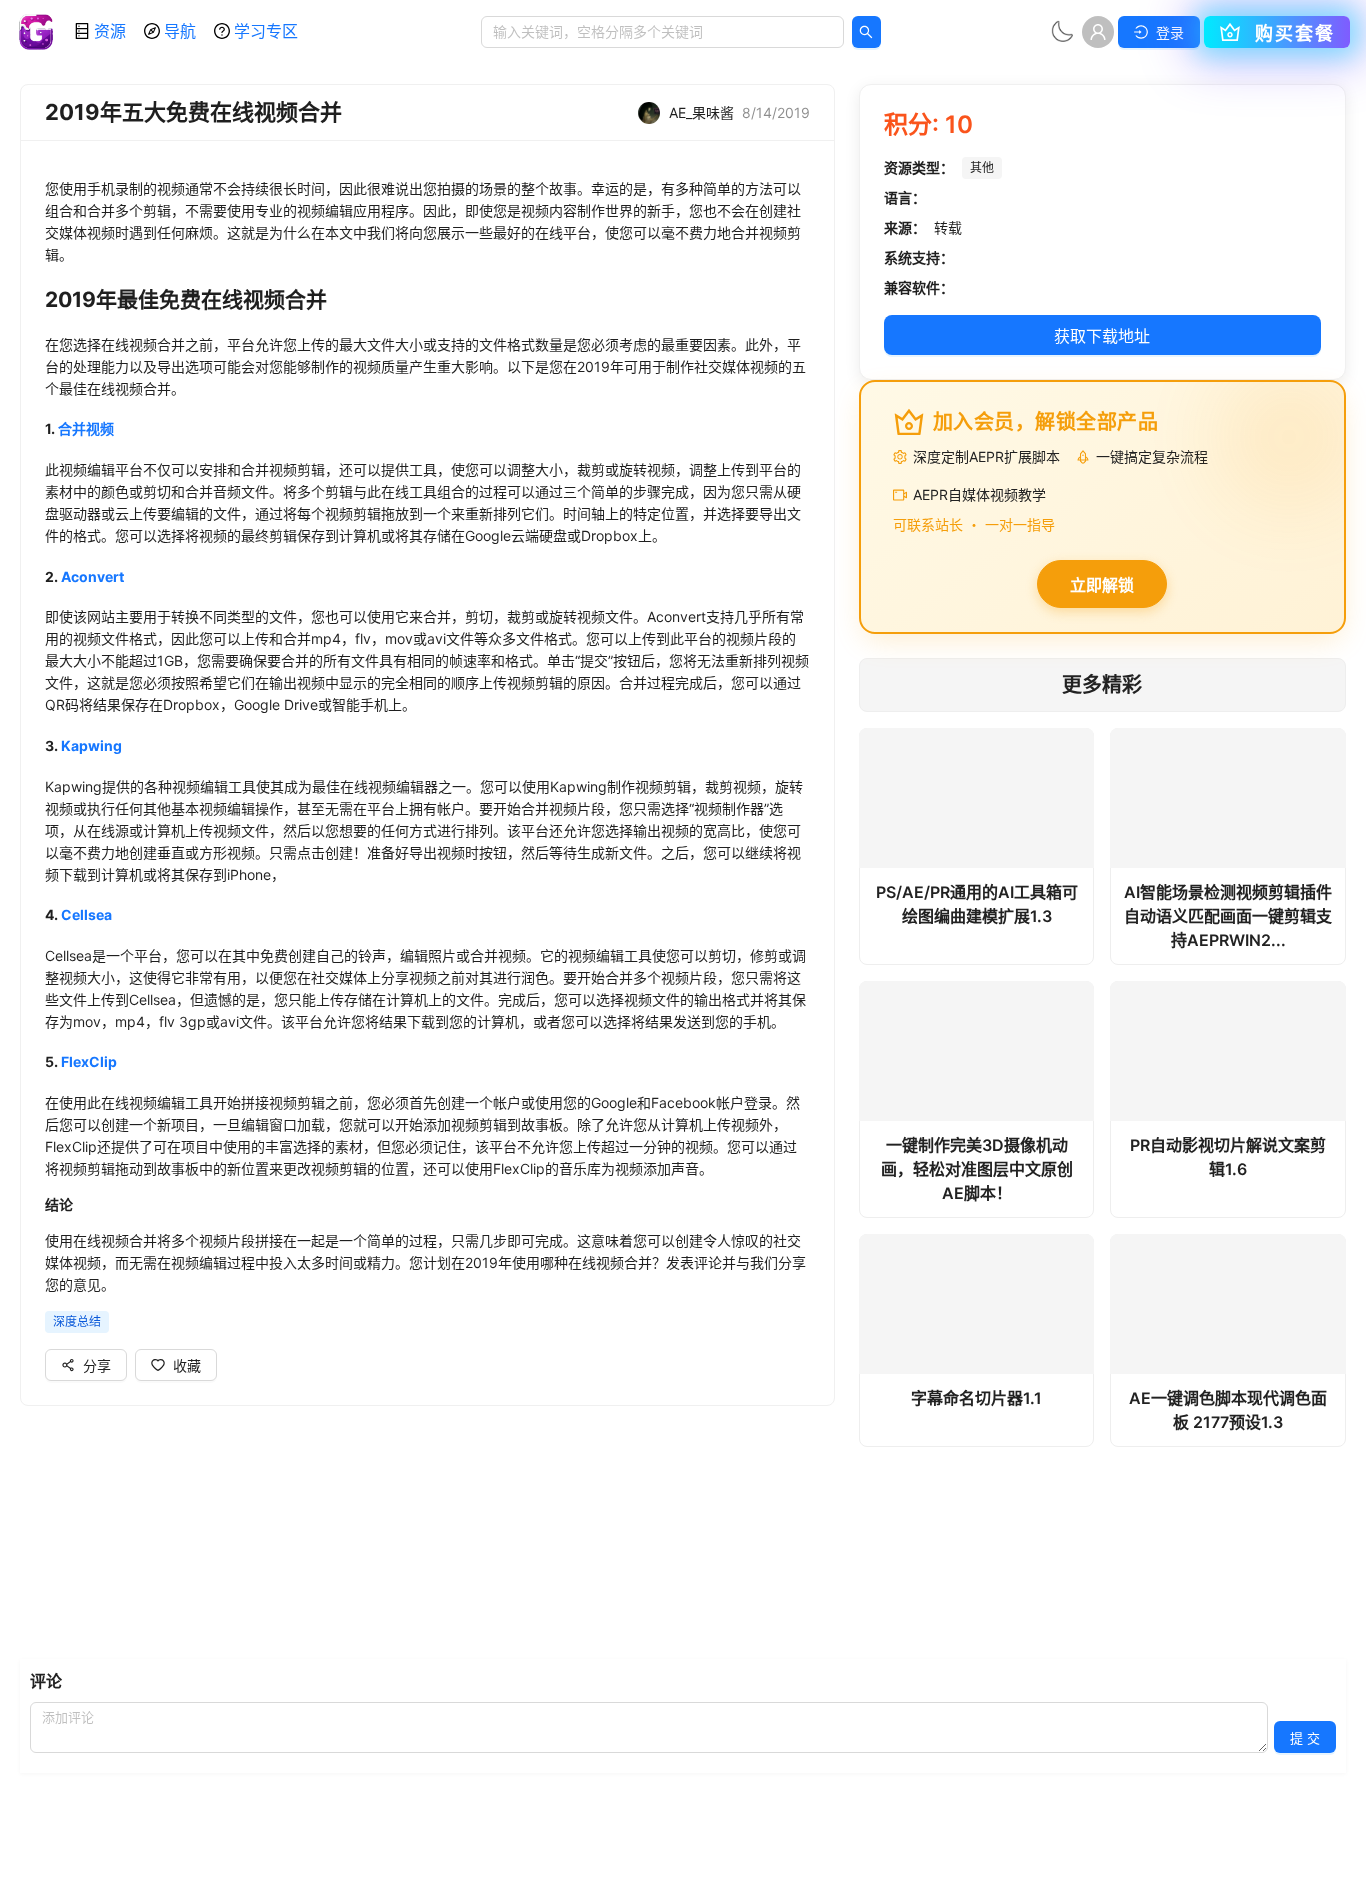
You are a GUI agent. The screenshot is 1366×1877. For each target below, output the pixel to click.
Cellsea (86, 914)
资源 (110, 31)
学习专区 (266, 31)
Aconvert (92, 576)
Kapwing (91, 745)
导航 (180, 31)
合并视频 (86, 428)
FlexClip (89, 1061)
